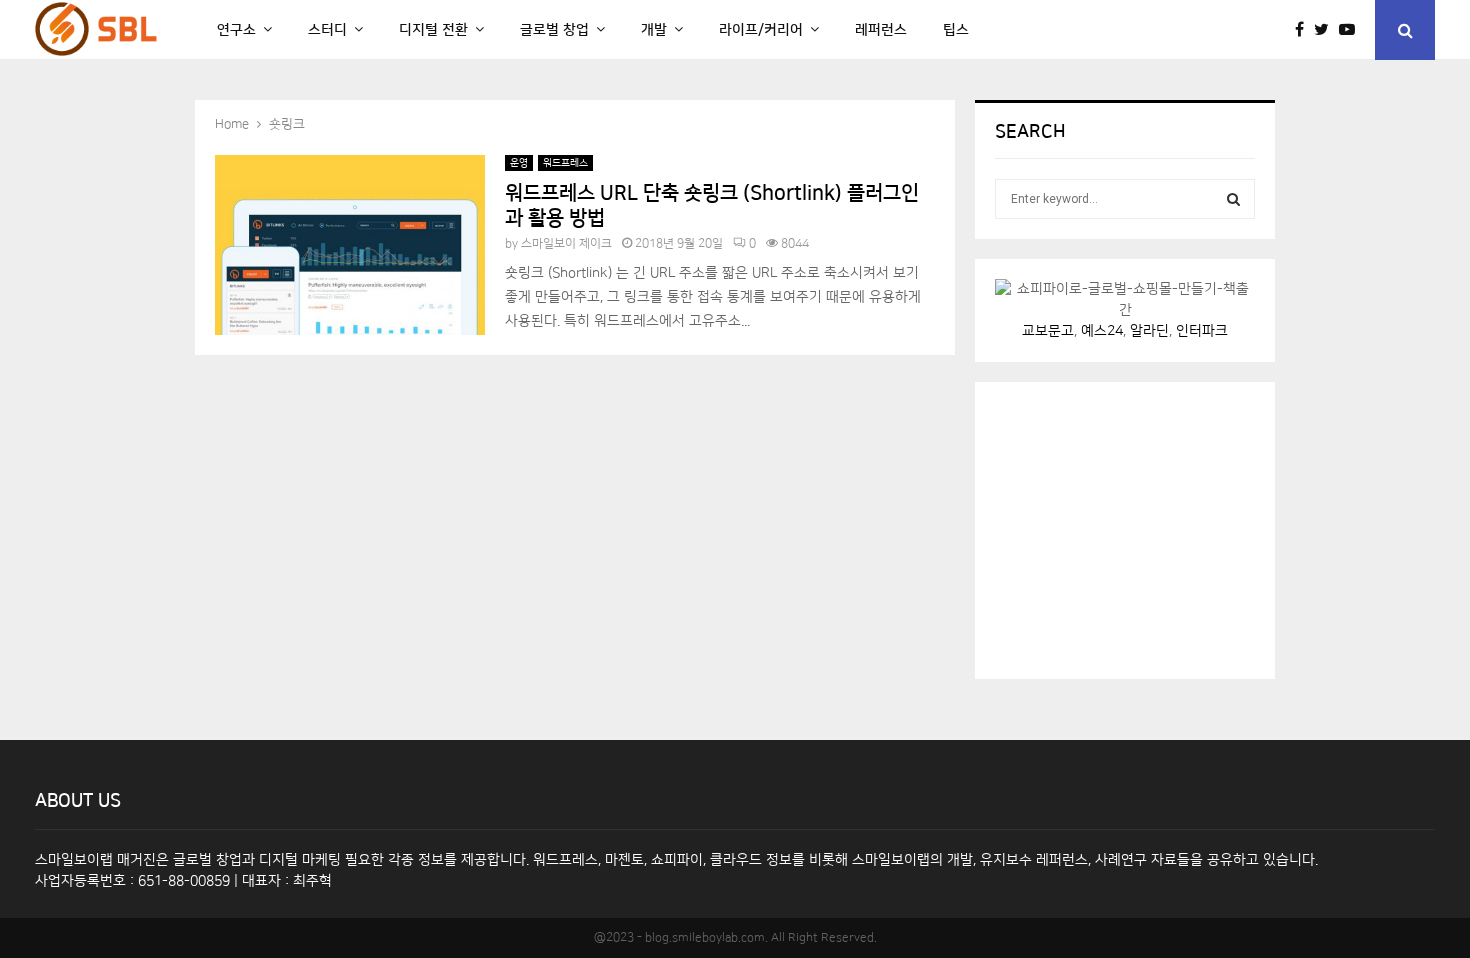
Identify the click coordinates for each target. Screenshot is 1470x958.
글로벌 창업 (554, 30)
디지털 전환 (433, 30)
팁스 (956, 30)
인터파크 (1202, 331)
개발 (654, 30)
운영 (519, 163)
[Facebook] (1304, 30)
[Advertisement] (1145, 527)
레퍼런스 (881, 30)
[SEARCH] (1233, 199)
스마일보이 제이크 (566, 243)
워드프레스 (565, 163)
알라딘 (1149, 331)
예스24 (1102, 331)
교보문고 (1048, 331)
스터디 (327, 30)
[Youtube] (1352, 30)
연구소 (236, 30)
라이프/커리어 (761, 30)
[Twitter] (1326, 30)
